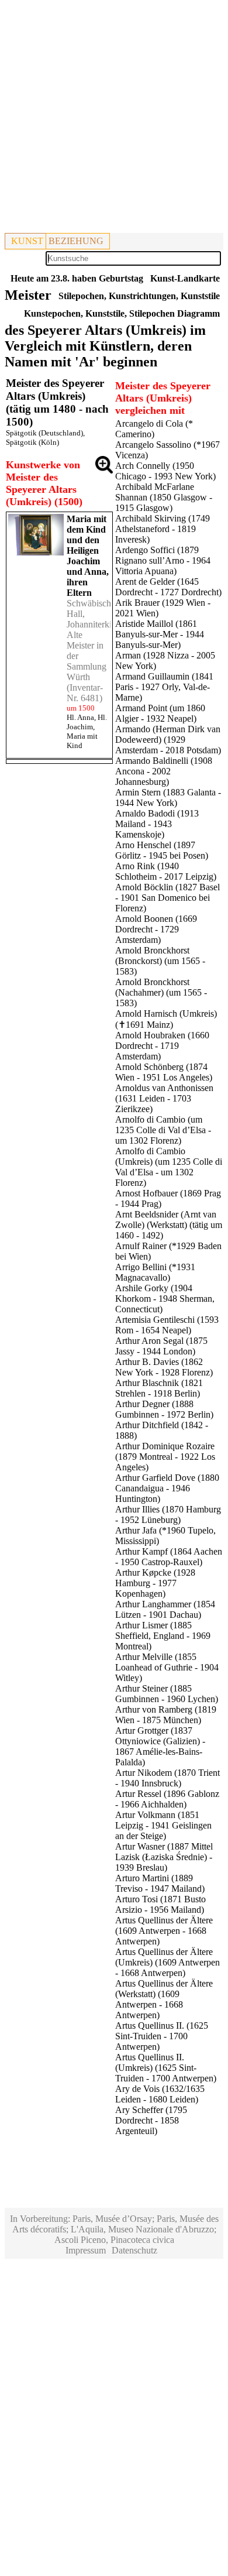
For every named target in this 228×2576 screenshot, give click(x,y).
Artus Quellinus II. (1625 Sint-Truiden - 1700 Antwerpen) (162, 2036)
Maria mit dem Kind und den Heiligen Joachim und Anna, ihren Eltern (88, 556)
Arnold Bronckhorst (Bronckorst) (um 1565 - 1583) (160, 961)
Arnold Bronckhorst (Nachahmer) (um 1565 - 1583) (161, 992)
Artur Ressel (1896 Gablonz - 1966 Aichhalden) (167, 1799)
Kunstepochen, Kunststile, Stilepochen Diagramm (122, 313)
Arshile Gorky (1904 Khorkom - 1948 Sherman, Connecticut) (165, 1299)
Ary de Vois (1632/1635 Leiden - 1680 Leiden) (160, 2094)
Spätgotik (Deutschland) (44, 433)
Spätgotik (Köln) (32, 442)
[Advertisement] (114, 119)
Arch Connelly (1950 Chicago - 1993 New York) (165, 471)
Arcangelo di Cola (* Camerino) (154, 429)
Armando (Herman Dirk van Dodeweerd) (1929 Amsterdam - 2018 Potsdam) (168, 740)
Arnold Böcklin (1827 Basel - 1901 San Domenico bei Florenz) (167, 898)
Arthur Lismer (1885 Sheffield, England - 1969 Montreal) (163, 1636)
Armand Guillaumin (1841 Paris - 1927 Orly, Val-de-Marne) (164, 687)
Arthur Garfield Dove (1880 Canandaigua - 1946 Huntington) (167, 1488)
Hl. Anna (80, 717)
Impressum (86, 2250)
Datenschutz (134, 2250)
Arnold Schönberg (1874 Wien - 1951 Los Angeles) (164, 1072)
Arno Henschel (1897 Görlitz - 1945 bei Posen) (162, 850)
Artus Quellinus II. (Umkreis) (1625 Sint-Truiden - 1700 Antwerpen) (166, 2068)
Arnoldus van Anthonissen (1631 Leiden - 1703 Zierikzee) (164, 1098)
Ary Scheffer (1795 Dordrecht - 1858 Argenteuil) (151, 2120)
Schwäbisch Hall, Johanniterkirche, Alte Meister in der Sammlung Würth (98, 640)
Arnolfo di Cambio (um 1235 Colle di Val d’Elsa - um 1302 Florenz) (163, 1130)
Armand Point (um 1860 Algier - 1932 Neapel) (160, 713)
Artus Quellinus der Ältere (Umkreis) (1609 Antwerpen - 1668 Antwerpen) (167, 1962)
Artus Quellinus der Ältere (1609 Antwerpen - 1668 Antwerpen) (164, 1931)
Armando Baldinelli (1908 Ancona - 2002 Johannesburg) (164, 771)
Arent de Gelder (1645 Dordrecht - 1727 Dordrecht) (168, 587)
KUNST (27, 241)
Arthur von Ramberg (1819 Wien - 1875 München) (166, 1715)
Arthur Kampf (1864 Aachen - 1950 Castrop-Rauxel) (169, 1557)
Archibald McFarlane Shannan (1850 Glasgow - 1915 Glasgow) (164, 497)
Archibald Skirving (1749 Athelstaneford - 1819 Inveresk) (163, 529)
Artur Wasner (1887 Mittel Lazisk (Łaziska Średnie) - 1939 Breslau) (164, 1857)
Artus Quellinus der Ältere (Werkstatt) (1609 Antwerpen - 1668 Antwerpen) (164, 1999)
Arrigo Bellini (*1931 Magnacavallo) (155, 1272)
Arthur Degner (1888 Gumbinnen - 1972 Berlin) (164, 1409)
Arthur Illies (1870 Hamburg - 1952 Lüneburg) (168, 1515)
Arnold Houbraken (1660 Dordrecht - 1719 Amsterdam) (162, 1046)
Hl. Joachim (87, 722)
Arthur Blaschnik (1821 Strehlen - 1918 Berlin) (159, 1388)
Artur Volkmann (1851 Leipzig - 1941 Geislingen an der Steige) (163, 1825)
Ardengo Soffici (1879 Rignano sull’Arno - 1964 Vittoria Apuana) (163, 560)
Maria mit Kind (82, 741)
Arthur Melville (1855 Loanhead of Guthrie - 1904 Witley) (167, 1667)
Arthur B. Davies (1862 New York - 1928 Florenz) (164, 1367)
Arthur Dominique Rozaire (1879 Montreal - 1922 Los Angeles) (165, 1457)
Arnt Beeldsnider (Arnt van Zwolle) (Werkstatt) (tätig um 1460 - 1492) (169, 1225)
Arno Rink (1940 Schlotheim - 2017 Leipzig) (166, 871)
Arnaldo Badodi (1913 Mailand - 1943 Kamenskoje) (157, 824)
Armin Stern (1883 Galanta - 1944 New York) (168, 798)
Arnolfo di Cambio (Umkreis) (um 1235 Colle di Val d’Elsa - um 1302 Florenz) (169, 1167)
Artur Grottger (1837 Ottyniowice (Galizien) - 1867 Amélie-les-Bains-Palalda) (160, 1746)
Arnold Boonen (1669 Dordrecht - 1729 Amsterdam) (156, 929)
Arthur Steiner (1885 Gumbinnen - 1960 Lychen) (167, 1694)
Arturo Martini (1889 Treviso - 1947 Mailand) (160, 1883)
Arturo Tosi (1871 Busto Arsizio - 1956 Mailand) (160, 1904)
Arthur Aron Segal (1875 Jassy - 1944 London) (161, 1346)
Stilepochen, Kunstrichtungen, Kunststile (139, 296)
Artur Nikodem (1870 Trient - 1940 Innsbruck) (167, 1778)
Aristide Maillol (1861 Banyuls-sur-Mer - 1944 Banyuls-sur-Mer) (160, 634)
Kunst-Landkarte (185, 278)
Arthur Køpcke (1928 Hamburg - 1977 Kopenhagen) (155, 1583)
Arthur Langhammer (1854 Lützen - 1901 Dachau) (165, 1609)
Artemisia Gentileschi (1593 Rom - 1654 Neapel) (167, 1325)
